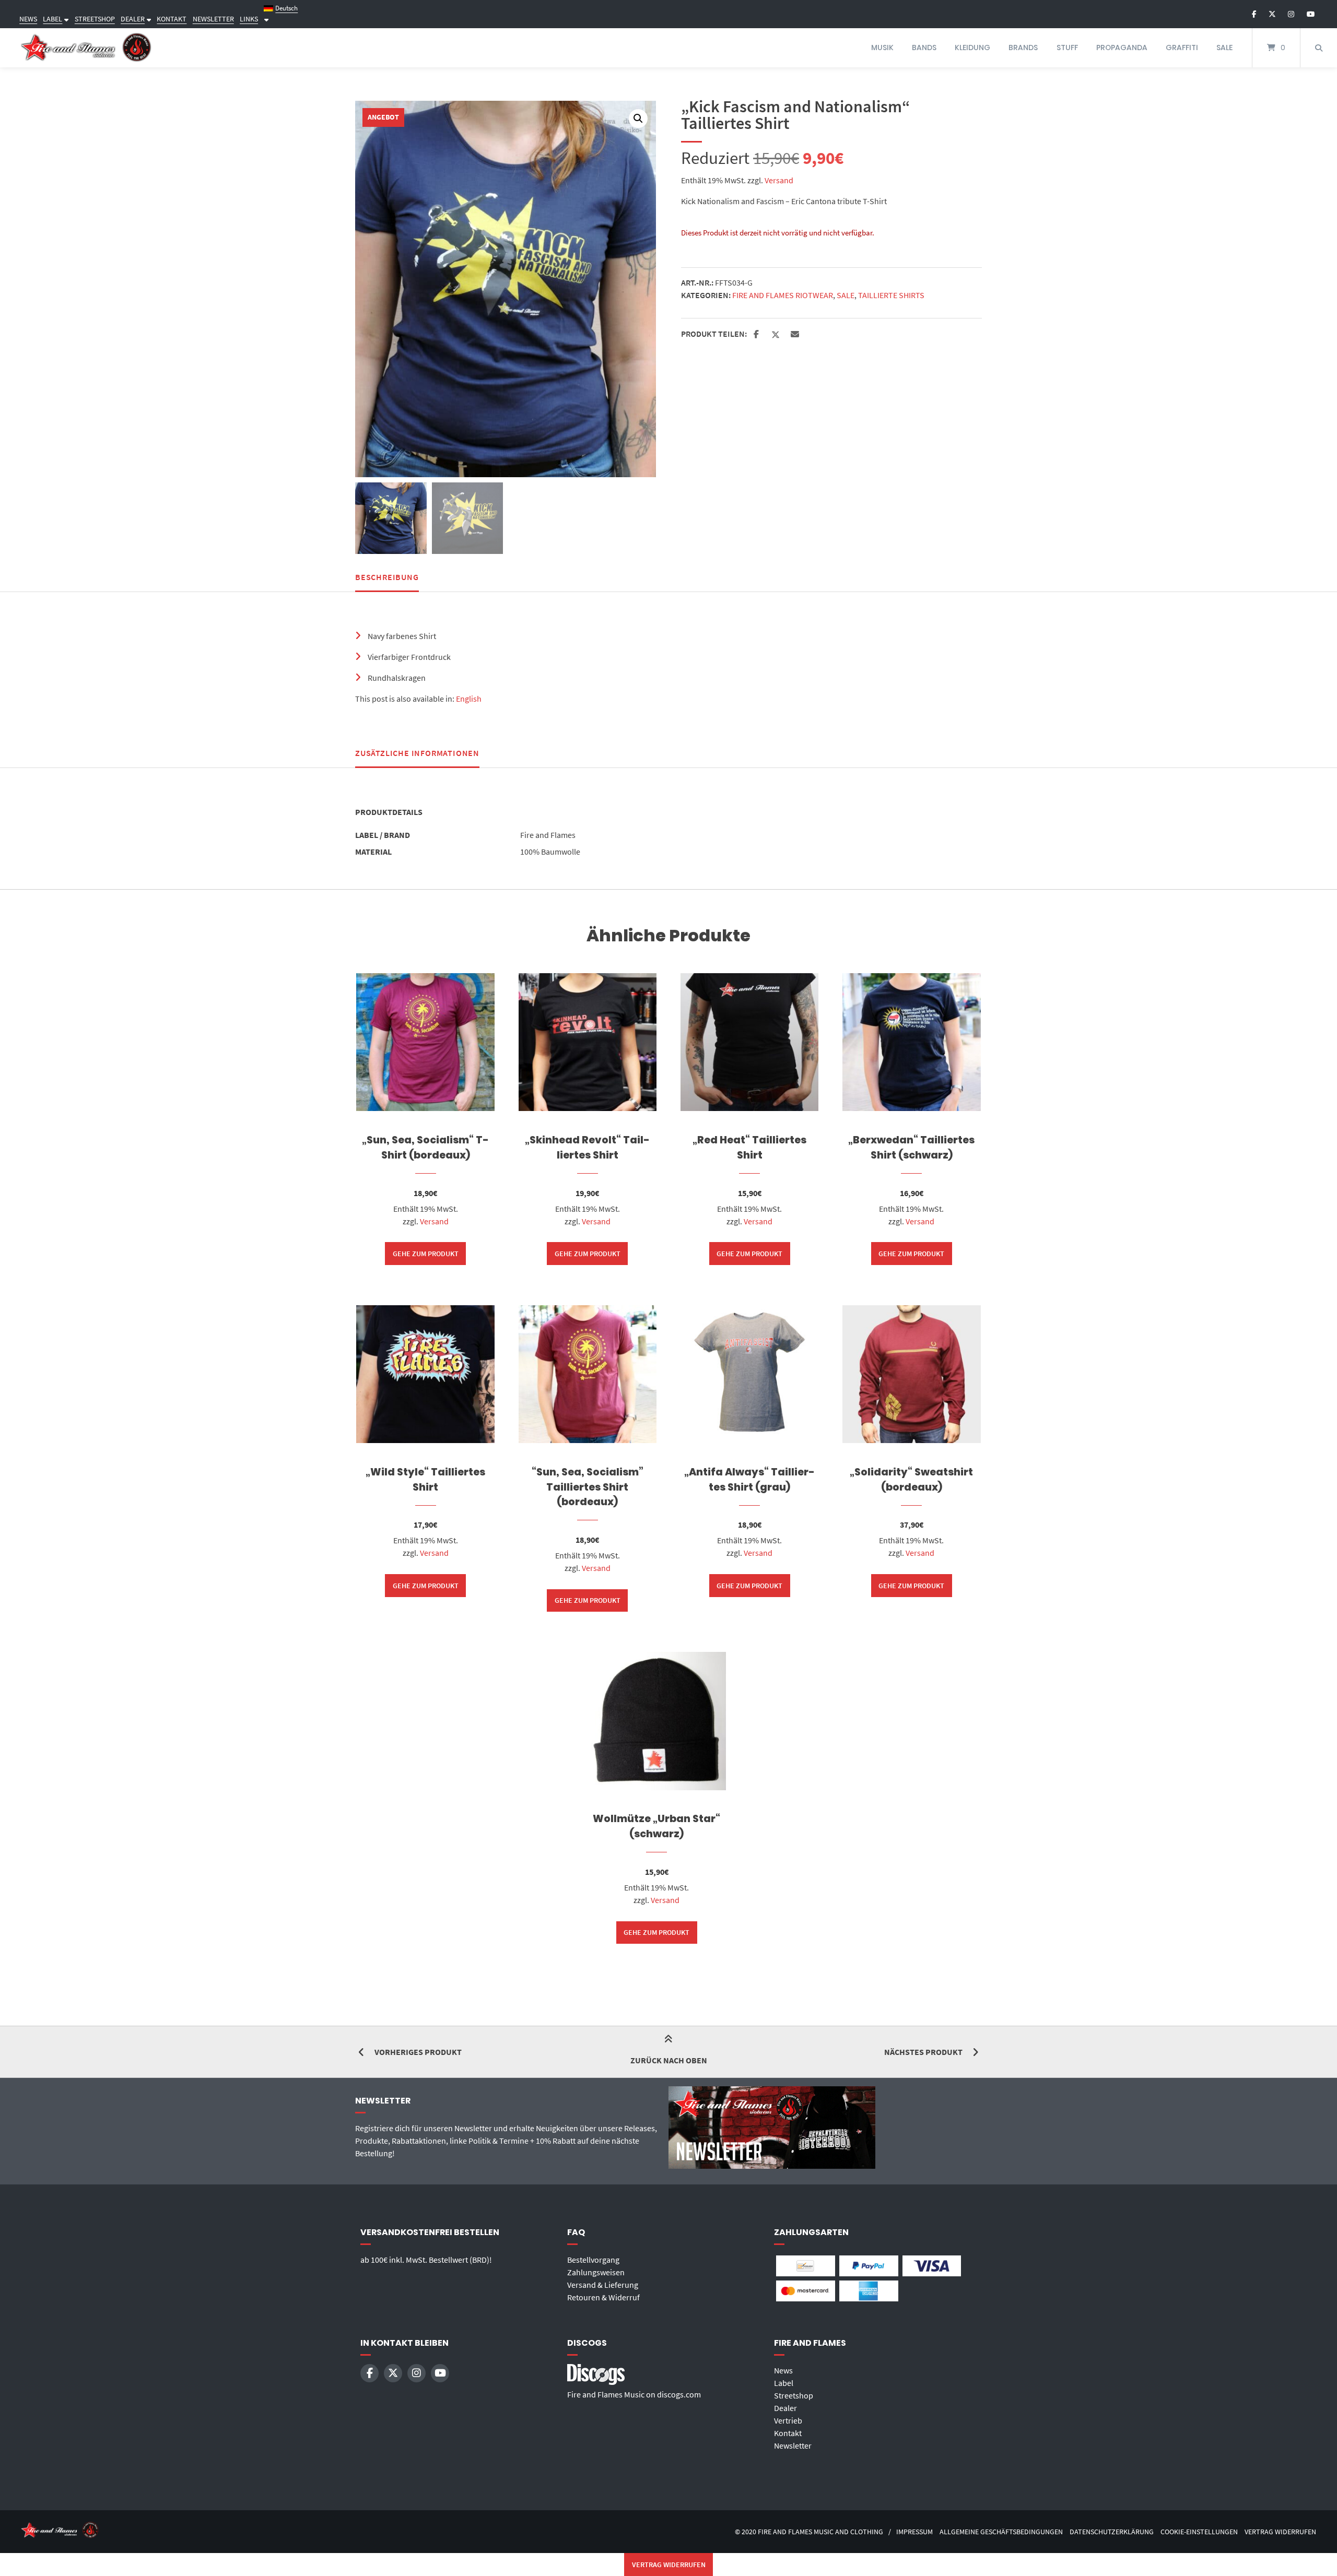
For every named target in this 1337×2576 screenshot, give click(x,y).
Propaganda (1122, 48)
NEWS (28, 19)
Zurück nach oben (669, 2060)
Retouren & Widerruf (603, 2297)
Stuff (1067, 48)
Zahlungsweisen (596, 2272)
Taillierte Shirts (891, 295)
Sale (1224, 48)
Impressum (914, 2532)
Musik (882, 48)
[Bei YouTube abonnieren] (1311, 14)
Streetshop (794, 2395)
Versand (779, 180)
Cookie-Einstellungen (1199, 2532)
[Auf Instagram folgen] (1291, 14)
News (783, 2370)
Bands (924, 48)
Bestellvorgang (593, 2260)
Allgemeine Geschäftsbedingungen (1001, 2532)
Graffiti (1182, 48)
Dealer (785, 2408)
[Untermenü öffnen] (65, 19)
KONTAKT (172, 19)
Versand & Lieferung (603, 2285)
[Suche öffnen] (1319, 48)
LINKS (249, 19)
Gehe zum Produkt (426, 1254)
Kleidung (972, 48)
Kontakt (788, 2433)
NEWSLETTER (213, 19)
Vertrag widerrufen (1280, 2532)
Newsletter (793, 2445)
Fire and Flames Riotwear (783, 295)
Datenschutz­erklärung (1112, 2532)
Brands (1023, 48)
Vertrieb (788, 2420)
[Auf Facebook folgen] (1254, 14)
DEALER (133, 19)
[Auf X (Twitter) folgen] (1272, 14)
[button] (638, 119)
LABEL (52, 19)
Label (784, 2383)
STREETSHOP (95, 19)
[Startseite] (86, 48)
